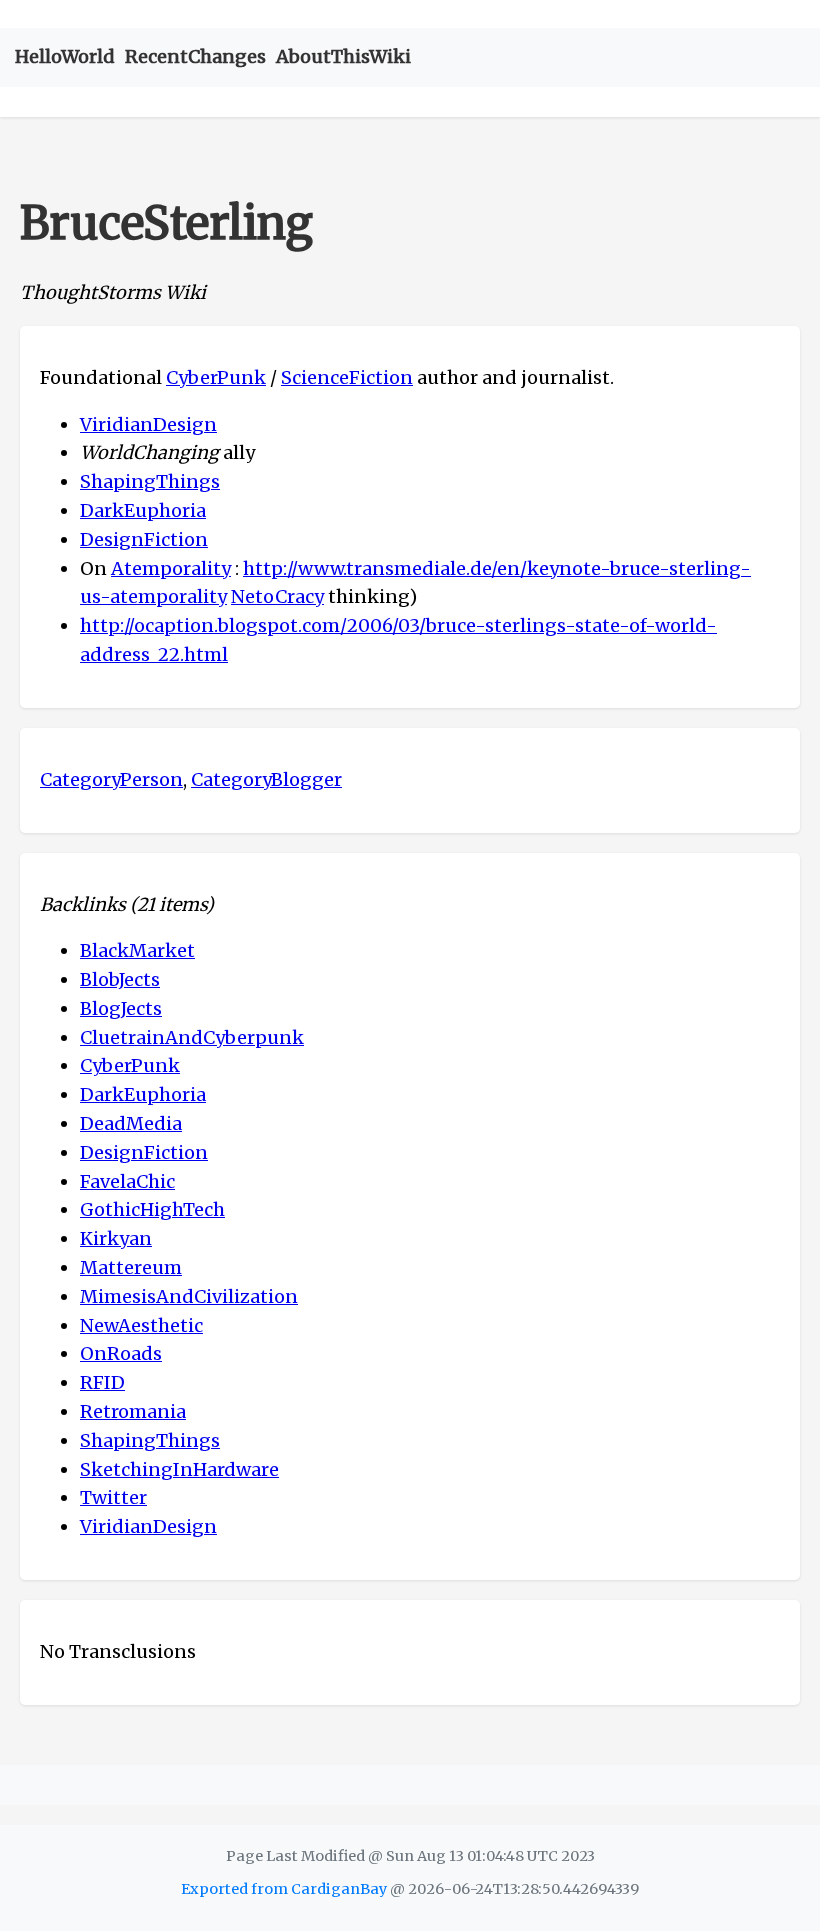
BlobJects (120, 979)
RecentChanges (195, 56)
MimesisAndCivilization (189, 1296)
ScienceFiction (347, 377)
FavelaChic (127, 1181)
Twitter (113, 1497)
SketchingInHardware (179, 1469)
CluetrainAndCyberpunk (192, 1037)
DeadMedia (131, 1123)
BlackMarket (137, 950)
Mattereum (131, 1267)
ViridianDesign (148, 424)
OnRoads (121, 1353)
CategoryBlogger (266, 779)
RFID (102, 1382)
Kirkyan (116, 1238)
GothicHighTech (152, 1209)
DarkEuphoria (143, 510)
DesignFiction (144, 539)
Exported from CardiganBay (284, 1889)
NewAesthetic (141, 1325)
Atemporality (171, 568)
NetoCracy (277, 596)
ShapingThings (150, 481)
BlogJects (121, 1008)
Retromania (133, 1411)
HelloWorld (65, 56)
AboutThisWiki (343, 56)
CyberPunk (216, 377)
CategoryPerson (111, 779)
